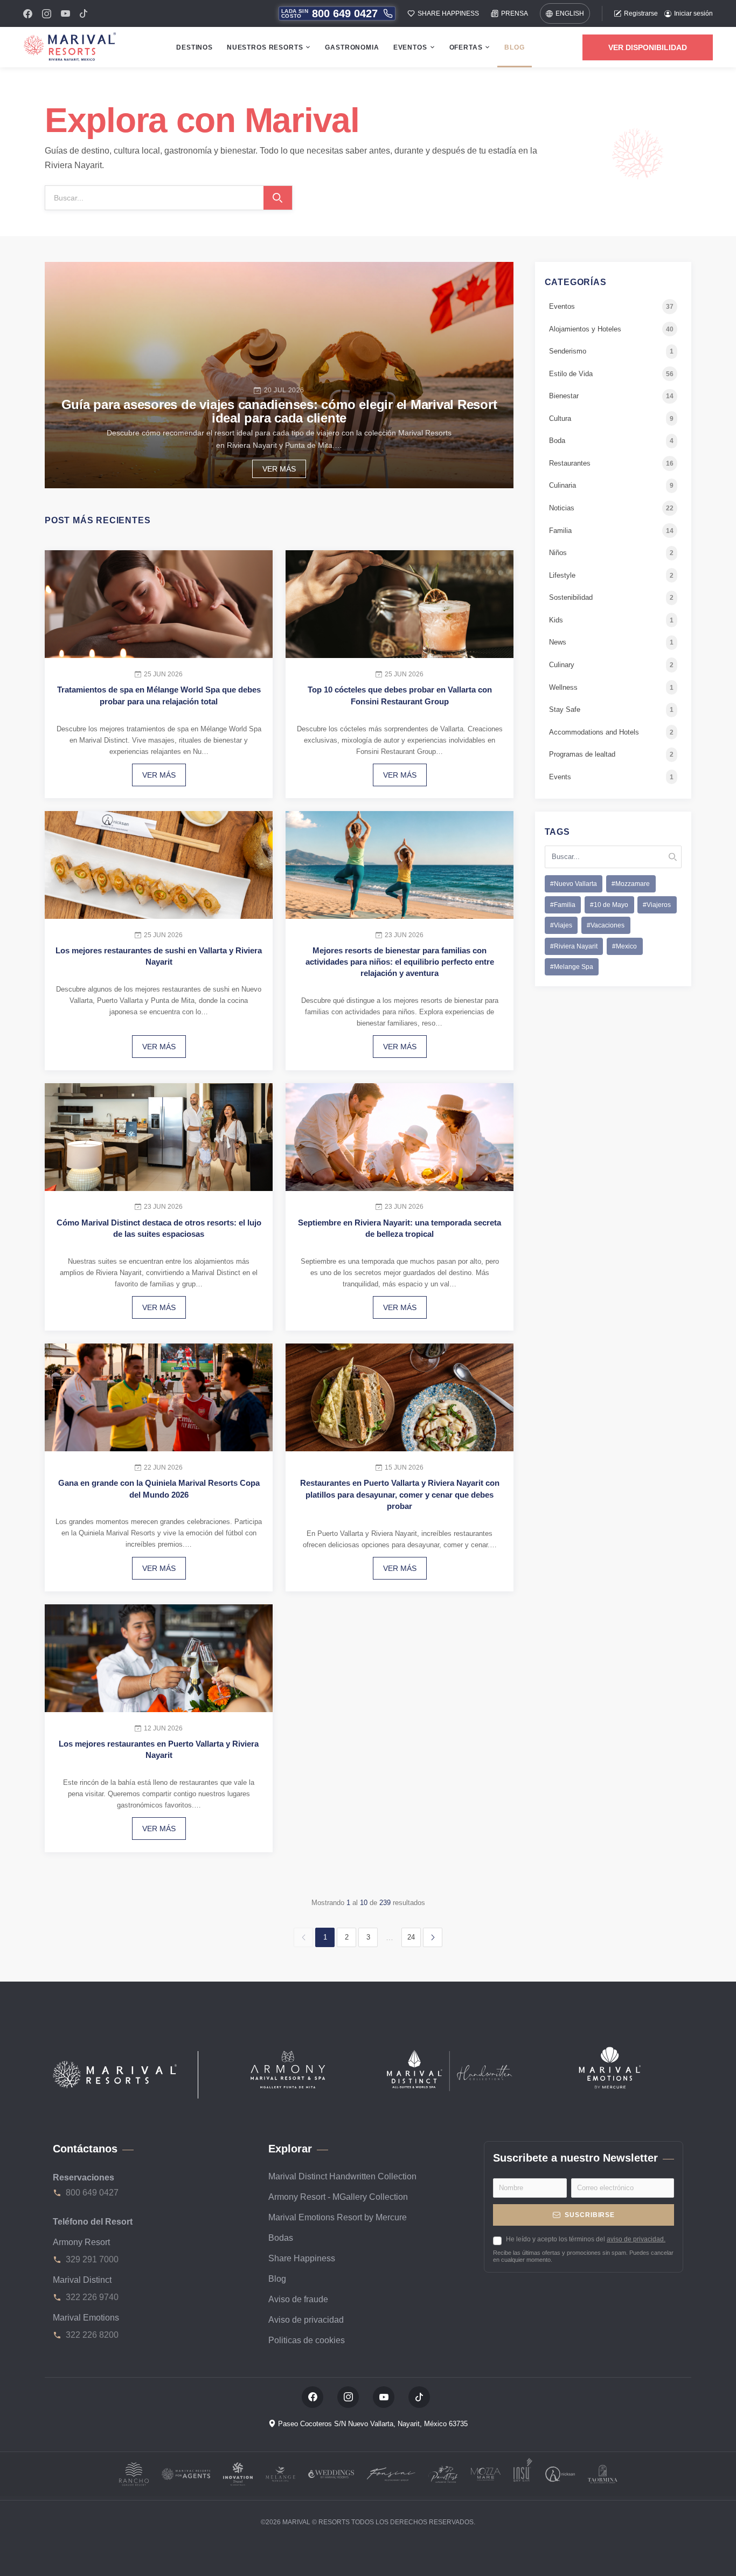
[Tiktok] (419, 2397)
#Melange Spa (572, 967)
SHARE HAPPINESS (448, 13)
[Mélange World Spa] (280, 2473)
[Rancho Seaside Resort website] (134, 2473)
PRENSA (515, 13)
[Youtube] (65, 13)
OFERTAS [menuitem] (466, 47)
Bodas (281, 2238)
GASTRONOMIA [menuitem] (352, 47)
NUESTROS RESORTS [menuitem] (265, 47)
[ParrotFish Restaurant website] (443, 2473)
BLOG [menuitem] (514, 47)
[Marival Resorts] (115, 2075)
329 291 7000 (92, 2259)
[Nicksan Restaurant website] (560, 2473)
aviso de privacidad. (636, 2239)
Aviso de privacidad (306, 2320)
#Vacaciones (606, 926)
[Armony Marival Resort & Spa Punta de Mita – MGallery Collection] (287, 2068)
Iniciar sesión (693, 13)
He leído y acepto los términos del (586, 2239)
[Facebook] (28, 14)
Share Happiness (302, 2258)
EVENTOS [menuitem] (410, 47)
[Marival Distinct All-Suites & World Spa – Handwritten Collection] (449, 2070)
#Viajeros (657, 905)
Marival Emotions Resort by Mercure (338, 2217)
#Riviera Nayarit (574, 946)
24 (411, 1937)
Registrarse (641, 13)
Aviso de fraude (298, 2299)
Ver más (279, 469)
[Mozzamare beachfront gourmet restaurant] (486, 2473)
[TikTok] (84, 13)
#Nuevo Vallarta (574, 884)
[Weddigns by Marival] (331, 2473)
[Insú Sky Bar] (523, 2473)
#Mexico (624, 946)
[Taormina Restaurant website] (603, 2473)
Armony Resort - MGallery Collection (338, 2197)
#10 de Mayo (609, 905)
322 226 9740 (92, 2297)
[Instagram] (47, 14)
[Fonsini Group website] (391, 2473)
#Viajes (561, 926)
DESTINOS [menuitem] (195, 47)
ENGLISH (570, 13)
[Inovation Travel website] (238, 2473)
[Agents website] (186, 2473)
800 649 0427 (92, 2193)
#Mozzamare (631, 884)
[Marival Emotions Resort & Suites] (610, 2067)
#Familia (563, 905)
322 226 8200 (92, 2335)
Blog (277, 2279)
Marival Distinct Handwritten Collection (342, 2176)
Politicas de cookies (307, 2340)
